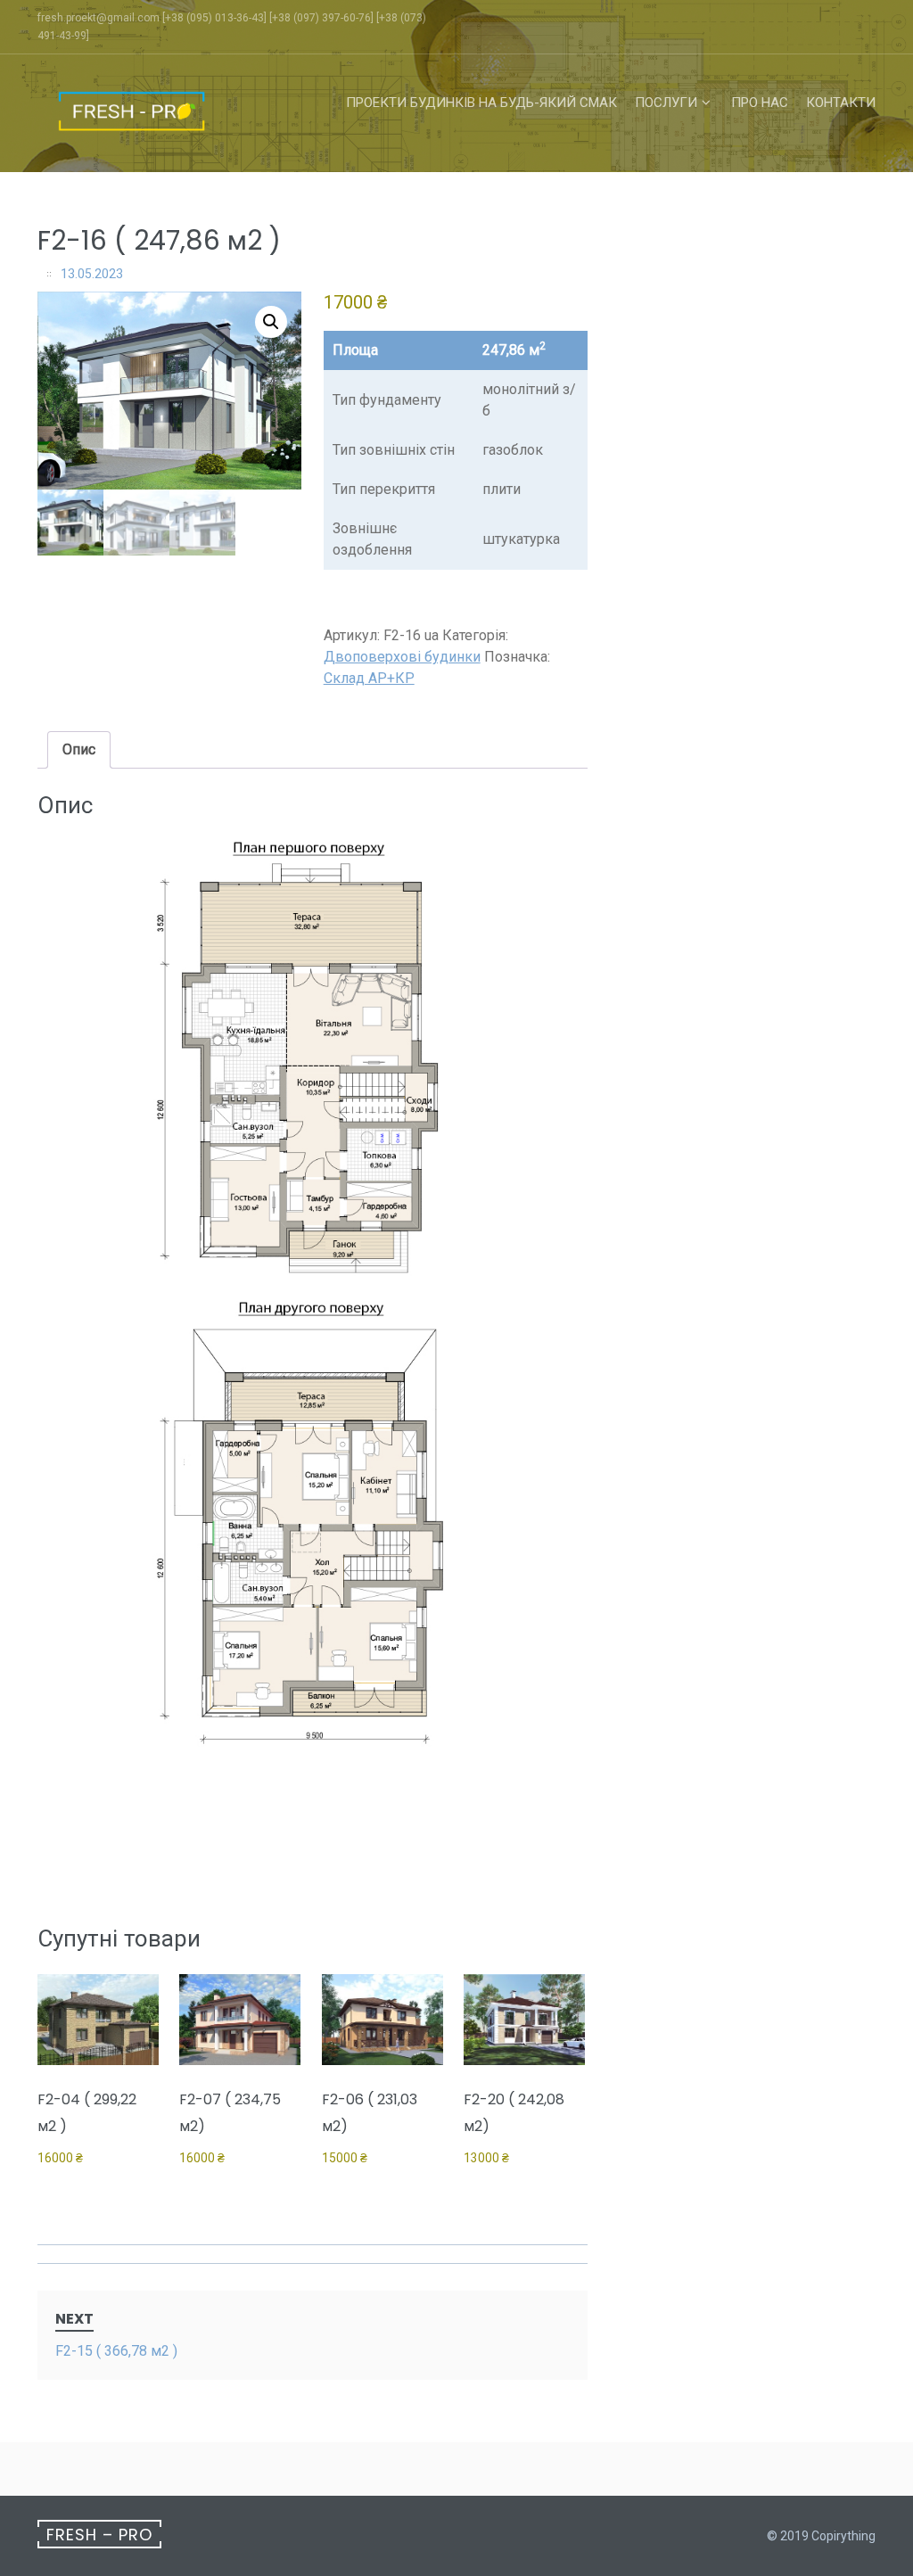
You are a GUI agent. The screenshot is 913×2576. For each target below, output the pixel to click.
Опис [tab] (79, 749)
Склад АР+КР (369, 678)
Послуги (666, 103)
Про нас (760, 103)
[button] (271, 322)
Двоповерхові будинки (402, 657)
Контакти (841, 103)
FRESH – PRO (99, 2535)
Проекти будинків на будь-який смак (481, 103)
